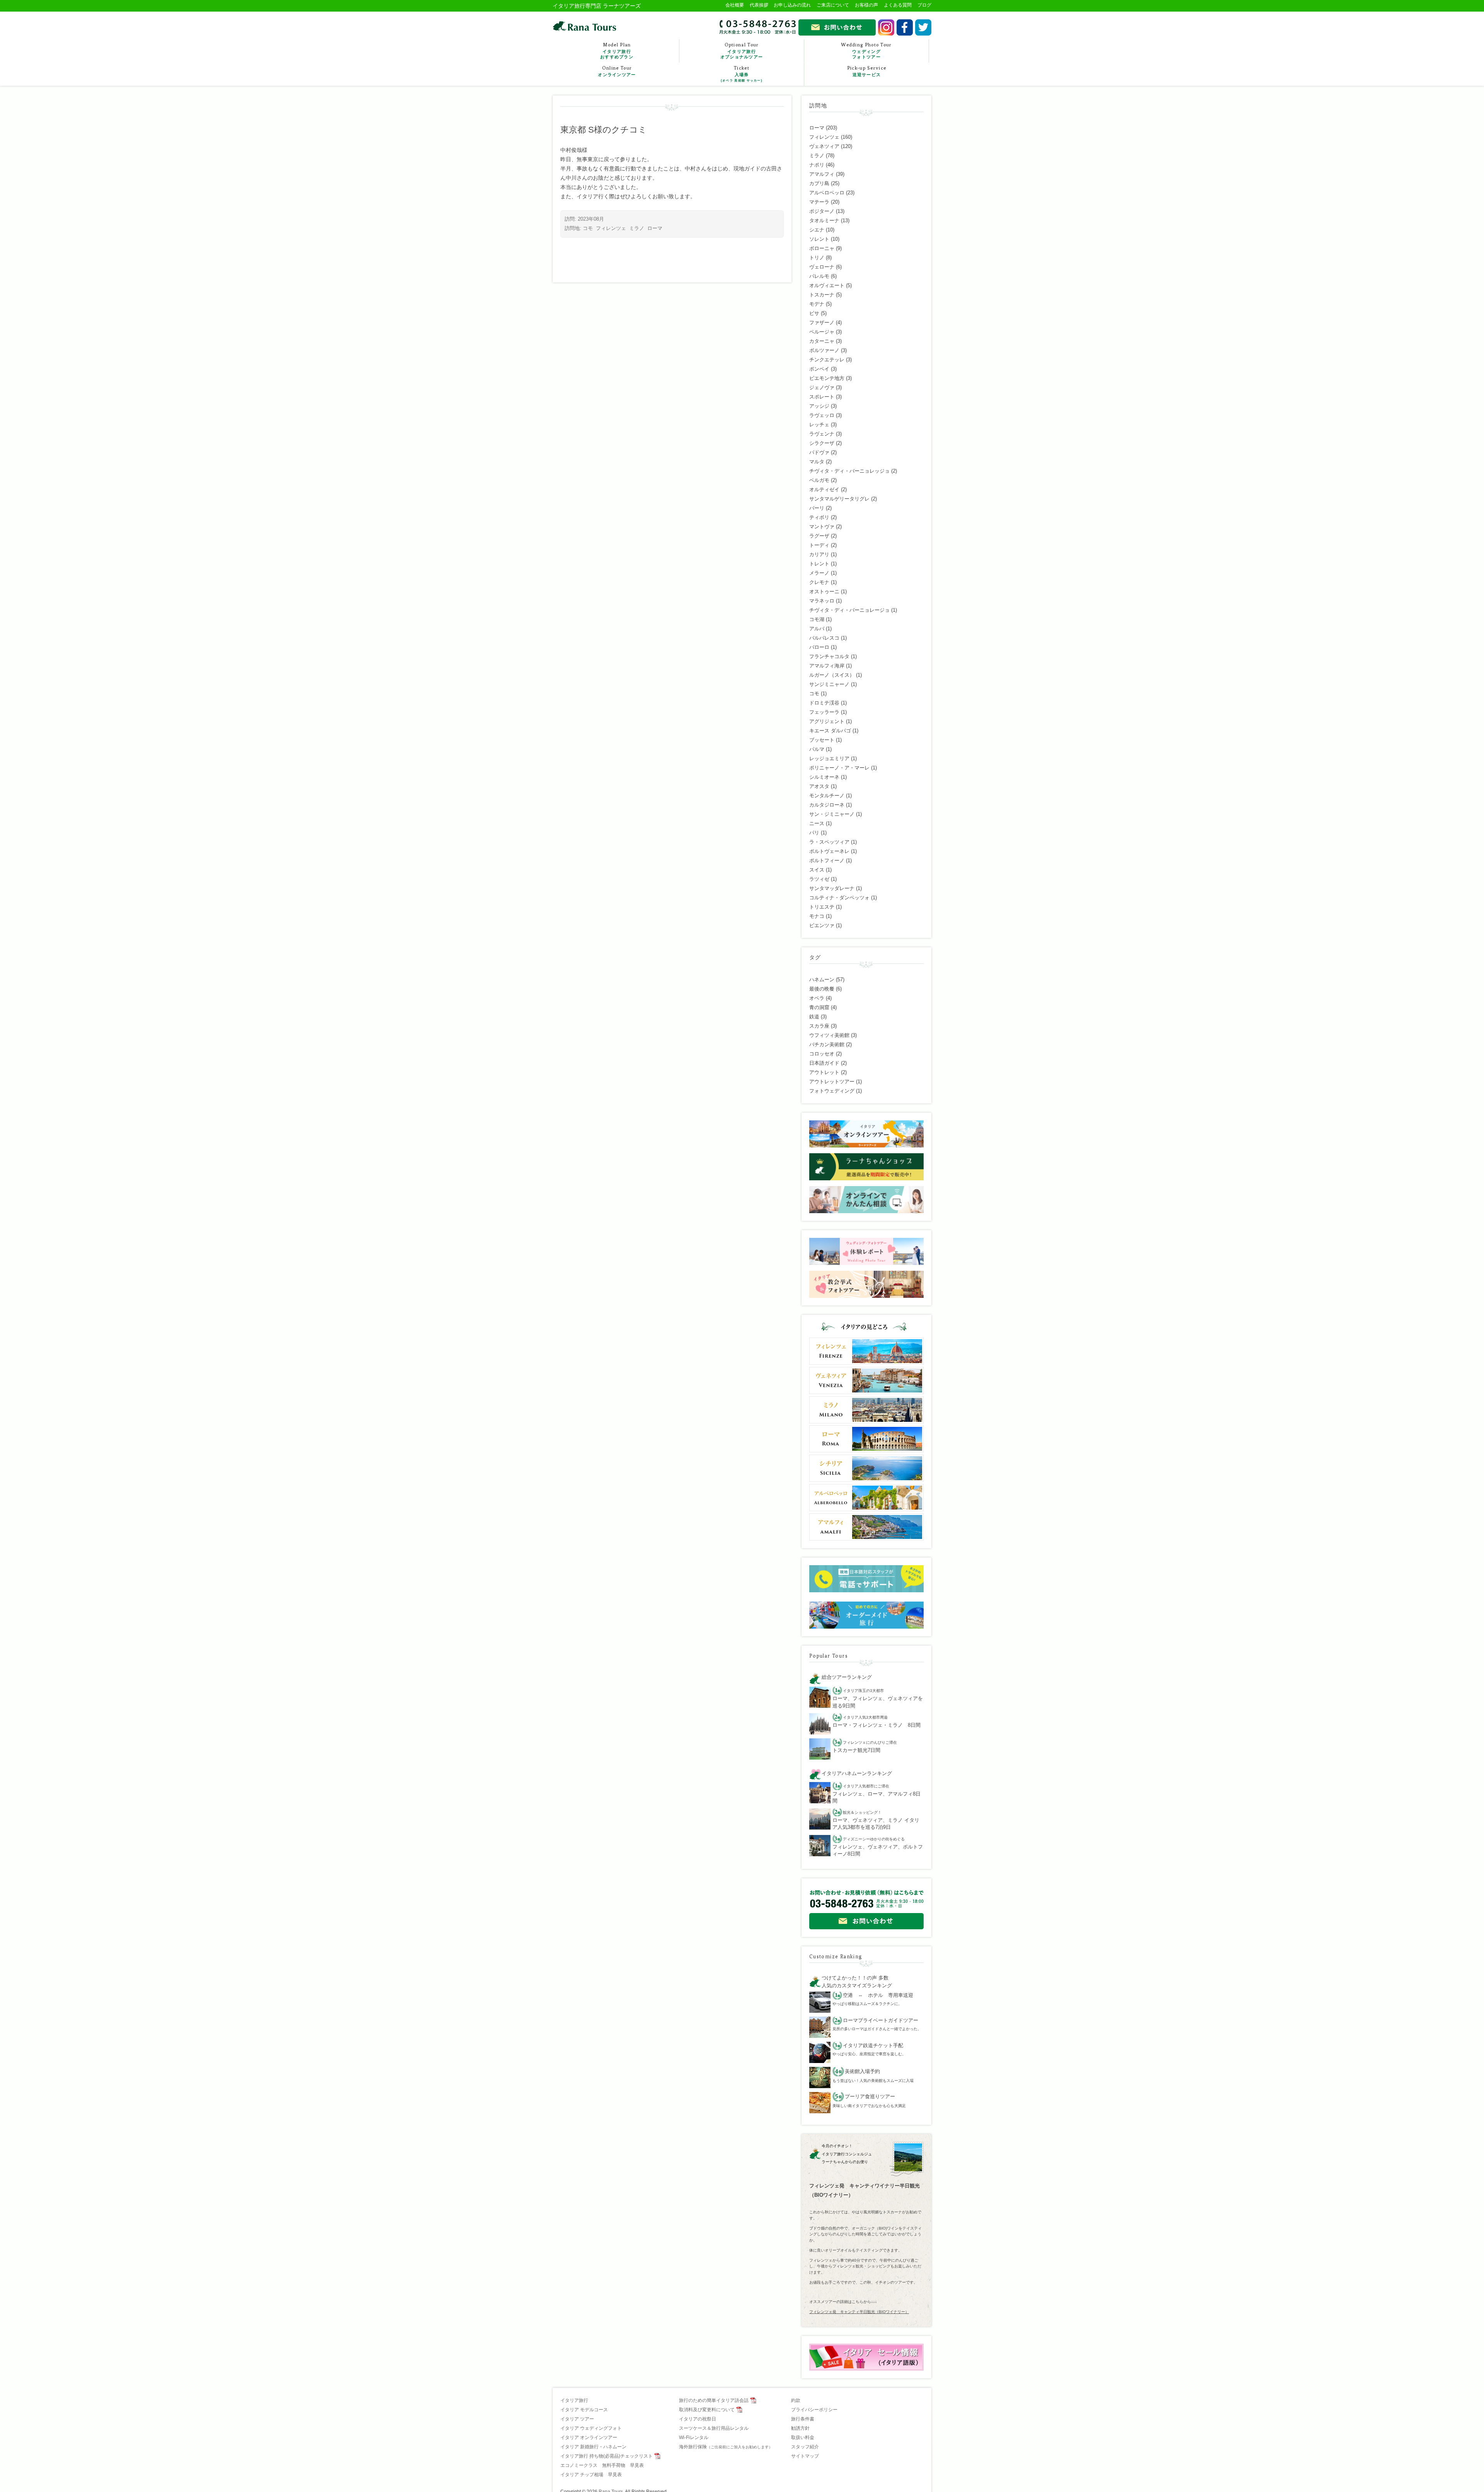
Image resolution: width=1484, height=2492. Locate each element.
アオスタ (819, 786)
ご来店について (833, 5)
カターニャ (822, 341)
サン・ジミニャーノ (832, 814)
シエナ (817, 230)
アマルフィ (822, 174)
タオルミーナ (824, 220)
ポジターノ (822, 211)
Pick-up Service (867, 71)
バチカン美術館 (827, 1044)
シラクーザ (822, 443)
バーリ (817, 508)
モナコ (817, 916)
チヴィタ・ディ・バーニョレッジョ (849, 471)
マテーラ (819, 202)
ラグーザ (819, 536)
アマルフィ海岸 (827, 666)
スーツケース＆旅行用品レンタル (714, 2428)
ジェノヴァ (822, 387)
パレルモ (819, 276)
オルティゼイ (824, 489)
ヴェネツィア (824, 146)
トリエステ (822, 907)
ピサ (814, 313)
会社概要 (735, 5)
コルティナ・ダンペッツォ (839, 898)
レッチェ (819, 425)
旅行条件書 (803, 2419)
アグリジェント (827, 721)
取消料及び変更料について (707, 2410)
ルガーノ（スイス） (832, 675)
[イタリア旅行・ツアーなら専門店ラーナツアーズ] (585, 26)
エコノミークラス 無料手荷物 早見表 (602, 2465)
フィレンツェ (611, 228)
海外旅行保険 (726, 2447)
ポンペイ (819, 369)
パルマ (817, 749)
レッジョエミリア (829, 758)
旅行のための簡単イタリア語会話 (714, 2400)
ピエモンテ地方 (827, 378)
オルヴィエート (827, 285)
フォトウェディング (832, 1091)
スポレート (822, 397)
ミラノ (637, 228)
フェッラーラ (824, 712)
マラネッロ (822, 601)
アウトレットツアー (832, 1082)
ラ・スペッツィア (829, 842)
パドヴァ (819, 452)
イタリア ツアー (577, 2419)
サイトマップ (805, 2456)
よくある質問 (898, 5)
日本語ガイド (824, 1063)
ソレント (819, 239)
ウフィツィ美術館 (829, 1035)
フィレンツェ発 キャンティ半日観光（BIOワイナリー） (859, 2312)
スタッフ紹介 (805, 2447)
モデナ (817, 304)
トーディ (819, 545)
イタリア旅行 (574, 2400)
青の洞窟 (819, 1007)
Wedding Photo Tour (866, 51)
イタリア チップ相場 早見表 (591, 2475)
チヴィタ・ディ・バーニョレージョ (849, 610)
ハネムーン (822, 980)
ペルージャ (822, 332)
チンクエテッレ (827, 360)
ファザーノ (822, 323)
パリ (814, 833)
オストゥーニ (824, 592)
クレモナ (819, 582)
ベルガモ (819, 480)
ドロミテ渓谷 (824, 703)
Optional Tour (742, 51)
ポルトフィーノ (827, 860)
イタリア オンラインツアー (589, 2438)
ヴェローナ (822, 267)
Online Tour (617, 71)
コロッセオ (822, 1054)
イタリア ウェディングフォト (591, 2428)
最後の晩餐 (822, 989)
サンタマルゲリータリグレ (839, 499)
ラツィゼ (819, 879)
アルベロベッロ (827, 193)
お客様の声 (866, 5)
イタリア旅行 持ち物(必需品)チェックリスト (607, 2456)
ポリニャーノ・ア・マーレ (839, 768)
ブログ (924, 5)
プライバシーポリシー (814, 2410)
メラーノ (819, 573)
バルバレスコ (824, 638)
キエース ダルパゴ (830, 731)
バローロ (819, 647)
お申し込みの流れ (792, 5)
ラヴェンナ (822, 434)
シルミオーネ (824, 777)
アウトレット (824, 1072)
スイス (817, 870)
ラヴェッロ (822, 415)
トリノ (817, 258)
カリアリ (819, 554)
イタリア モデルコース (584, 2410)
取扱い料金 (803, 2438)
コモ (588, 228)
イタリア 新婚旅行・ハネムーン (593, 2447)
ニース (817, 823)
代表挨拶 (759, 5)
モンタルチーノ (827, 796)
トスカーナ (822, 295)
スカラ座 (819, 1026)
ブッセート (822, 740)
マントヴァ (822, 527)
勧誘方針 (800, 2428)
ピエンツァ (822, 925)
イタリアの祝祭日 (698, 2419)
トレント (819, 564)
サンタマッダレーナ (832, 888)
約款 (796, 2400)
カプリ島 (819, 183)
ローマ (655, 228)
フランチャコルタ (829, 656)
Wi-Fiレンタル (694, 2438)
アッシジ (819, 406)
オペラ (817, 998)
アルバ (817, 629)
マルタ (817, 462)
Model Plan (617, 51)
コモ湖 (817, 619)
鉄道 (814, 1017)
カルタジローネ (827, 805)
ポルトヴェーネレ (829, 851)
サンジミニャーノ (829, 684)
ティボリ (819, 517)
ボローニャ (822, 248)
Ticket (742, 74)
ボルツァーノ (824, 350)
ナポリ (817, 165)
